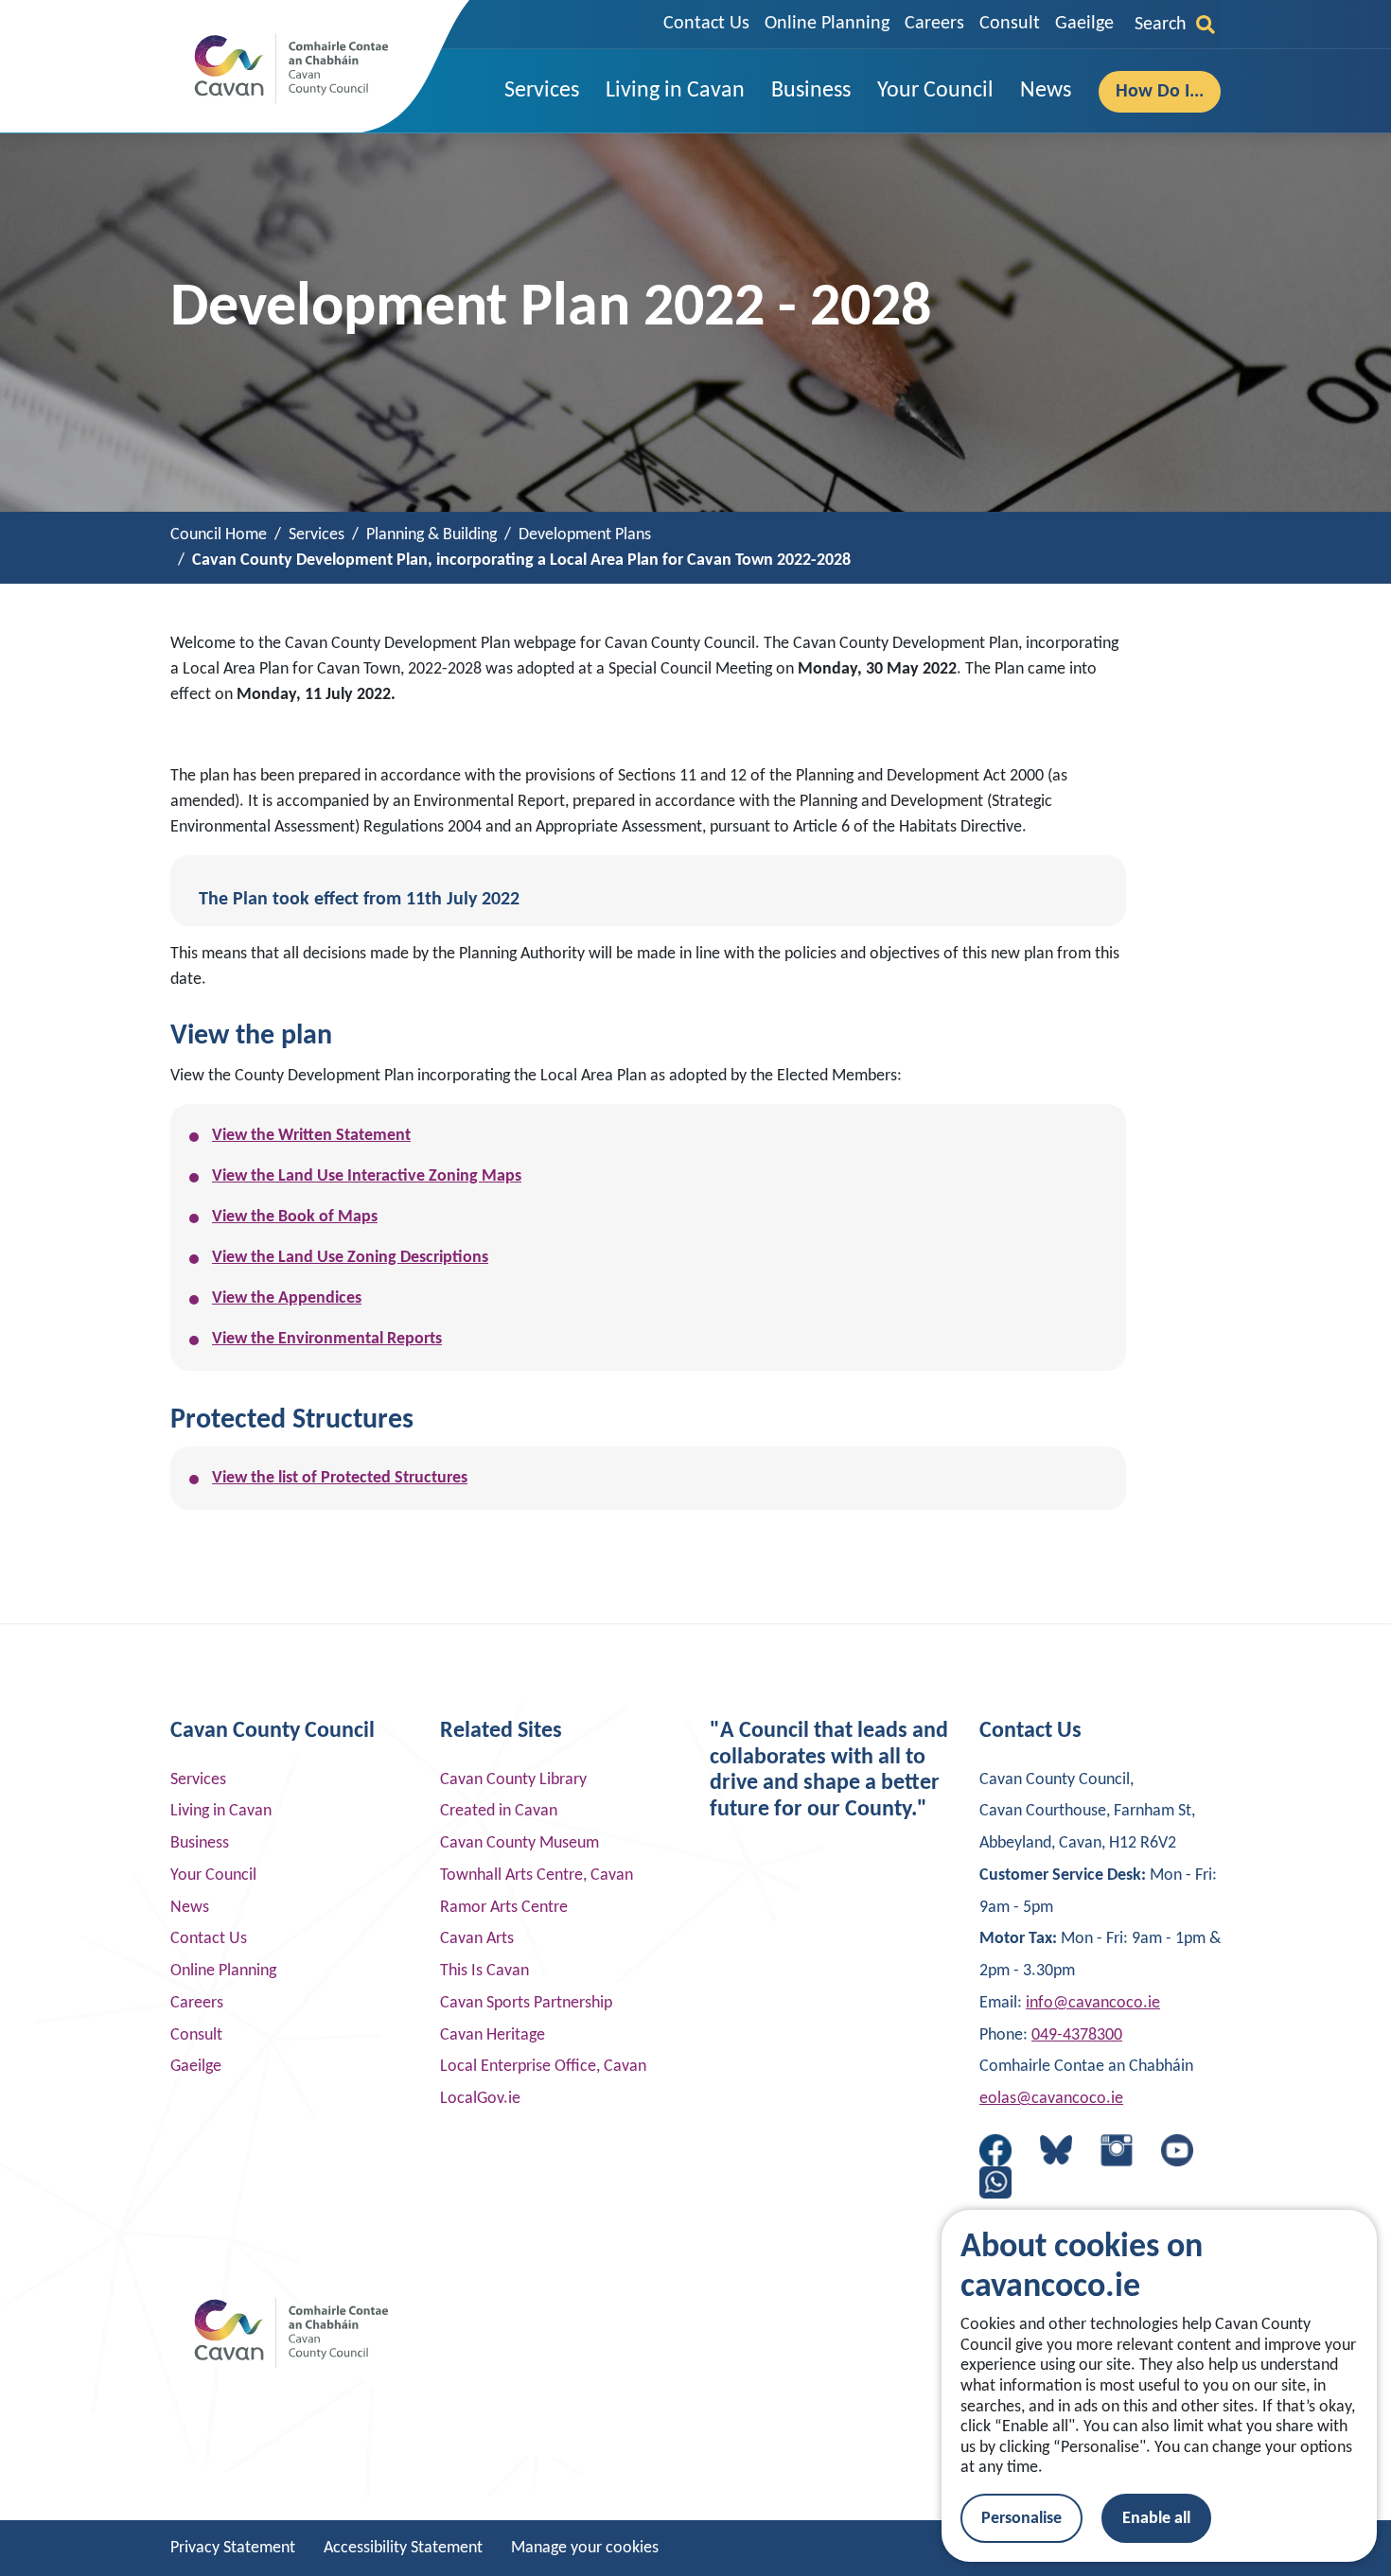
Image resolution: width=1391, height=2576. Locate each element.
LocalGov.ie (480, 2099)
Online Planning (827, 24)
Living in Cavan (221, 1811)
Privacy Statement (233, 2548)
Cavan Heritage (493, 2035)
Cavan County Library (513, 1780)
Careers (934, 24)
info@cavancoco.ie (1093, 2003)
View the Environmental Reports (327, 1339)
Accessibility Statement (403, 2548)
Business (200, 1843)
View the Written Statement (311, 1136)
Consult (1010, 24)
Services (198, 1780)
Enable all (1156, 2519)
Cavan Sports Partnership (526, 2003)
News (190, 1908)
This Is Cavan (484, 1971)
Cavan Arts (477, 1939)
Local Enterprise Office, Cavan (543, 2067)
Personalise (1021, 2519)
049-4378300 (1077, 2035)
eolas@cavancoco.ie (1051, 2099)
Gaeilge (1084, 24)
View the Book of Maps (295, 1217)
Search (1161, 25)
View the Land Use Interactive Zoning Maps (367, 1176)
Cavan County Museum (519, 1843)
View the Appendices (287, 1298)
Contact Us (706, 24)
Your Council (213, 1875)
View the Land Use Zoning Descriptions (350, 1258)
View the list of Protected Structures (340, 1478)
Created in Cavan (499, 1811)
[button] (542, 91)
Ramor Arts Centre (504, 1908)
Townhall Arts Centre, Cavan (537, 1875)
